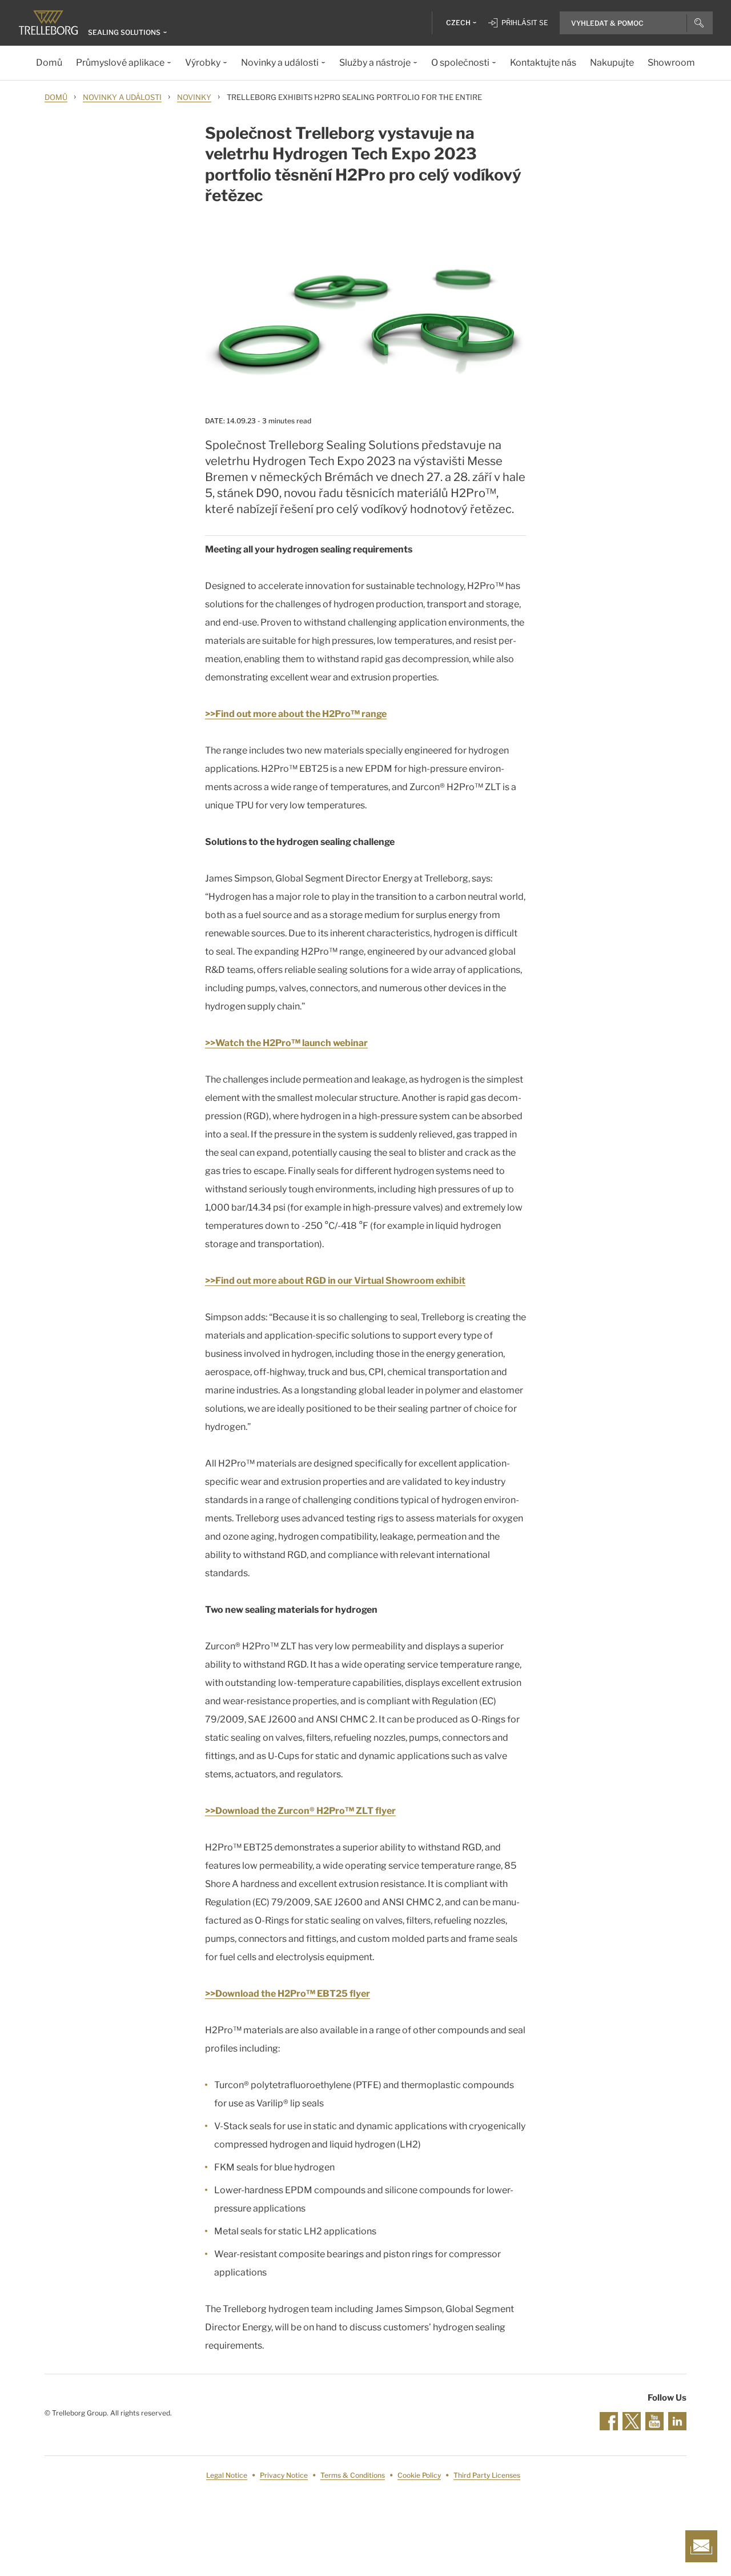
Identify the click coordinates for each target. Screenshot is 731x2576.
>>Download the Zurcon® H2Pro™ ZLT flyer (300, 1811)
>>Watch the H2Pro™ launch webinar (286, 1043)
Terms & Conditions (353, 2475)
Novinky (194, 97)
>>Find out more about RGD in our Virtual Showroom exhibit (335, 1281)
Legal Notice (227, 2475)
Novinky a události (122, 97)
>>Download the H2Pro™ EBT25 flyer (288, 1994)
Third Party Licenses (487, 2475)
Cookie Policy (419, 2475)
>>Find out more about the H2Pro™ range (296, 714)
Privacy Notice (284, 2475)
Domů (56, 97)
